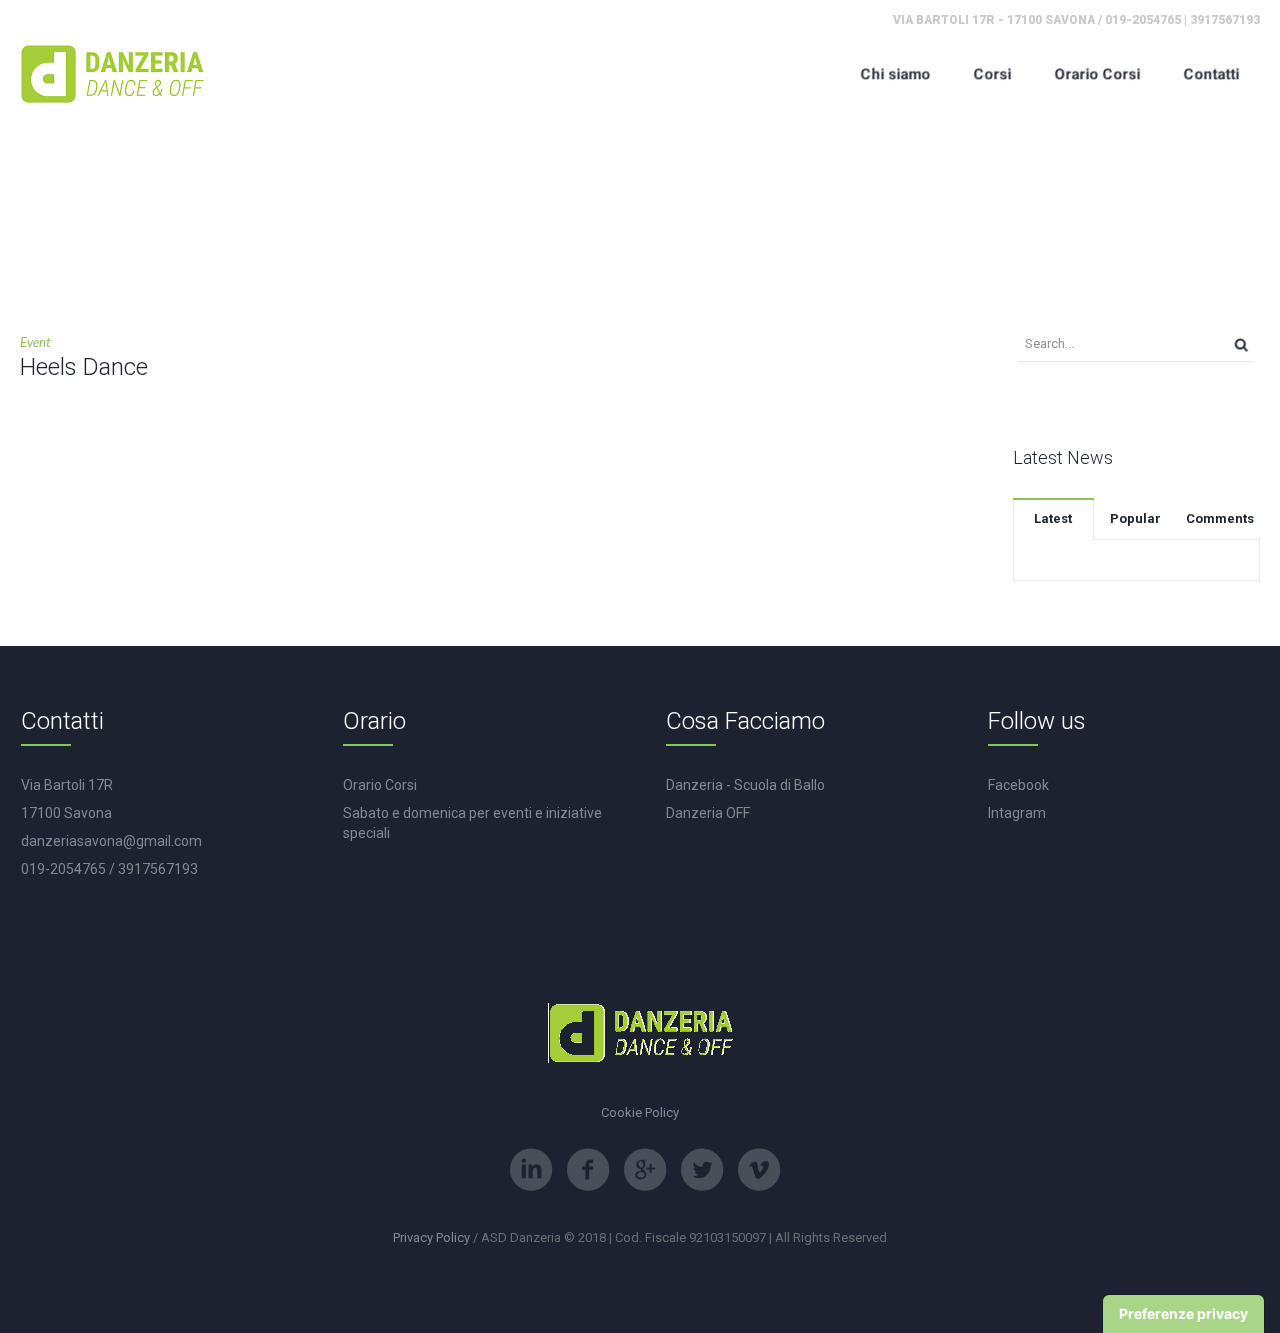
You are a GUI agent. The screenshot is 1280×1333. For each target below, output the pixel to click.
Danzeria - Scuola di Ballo (745, 785)
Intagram (1017, 813)
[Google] (645, 1170)
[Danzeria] (112, 73)
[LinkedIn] (531, 1170)
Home (599, 247)
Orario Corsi (380, 785)
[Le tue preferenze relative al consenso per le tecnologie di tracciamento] (1183, 1314)
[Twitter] (702, 1170)
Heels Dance (84, 367)
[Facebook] (588, 1170)
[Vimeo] (759, 1170)
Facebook (1018, 785)
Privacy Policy (431, 1237)
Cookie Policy (640, 1112)
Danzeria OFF (708, 813)
